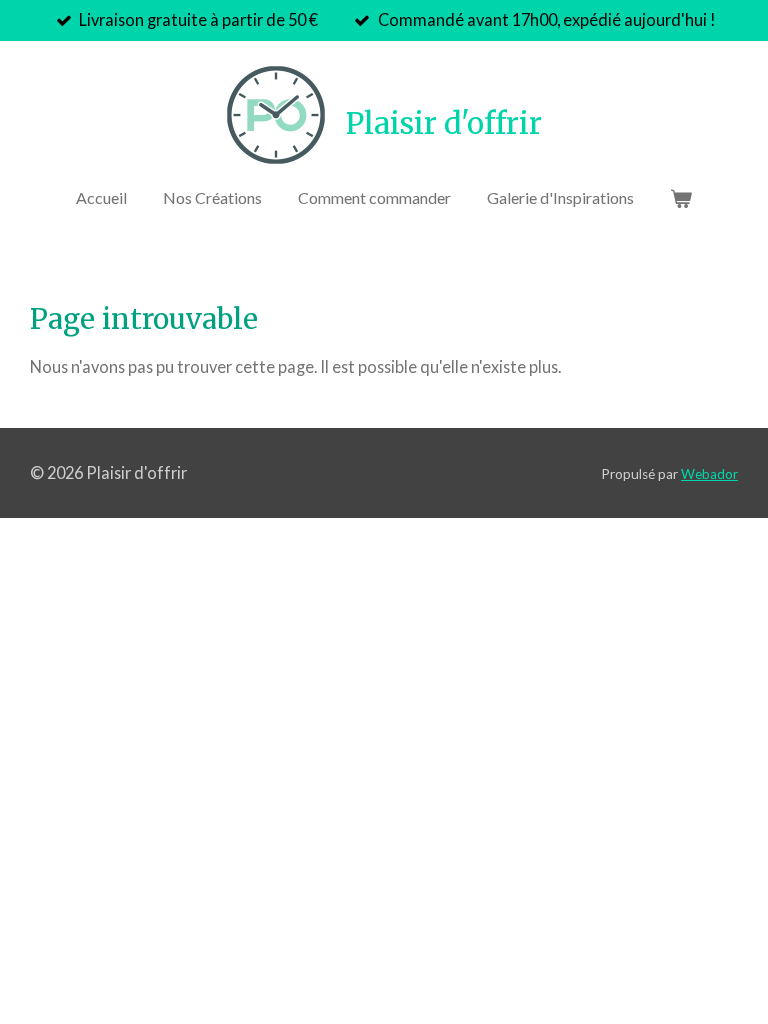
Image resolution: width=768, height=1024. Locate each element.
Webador (709, 474)
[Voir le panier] (681, 198)
